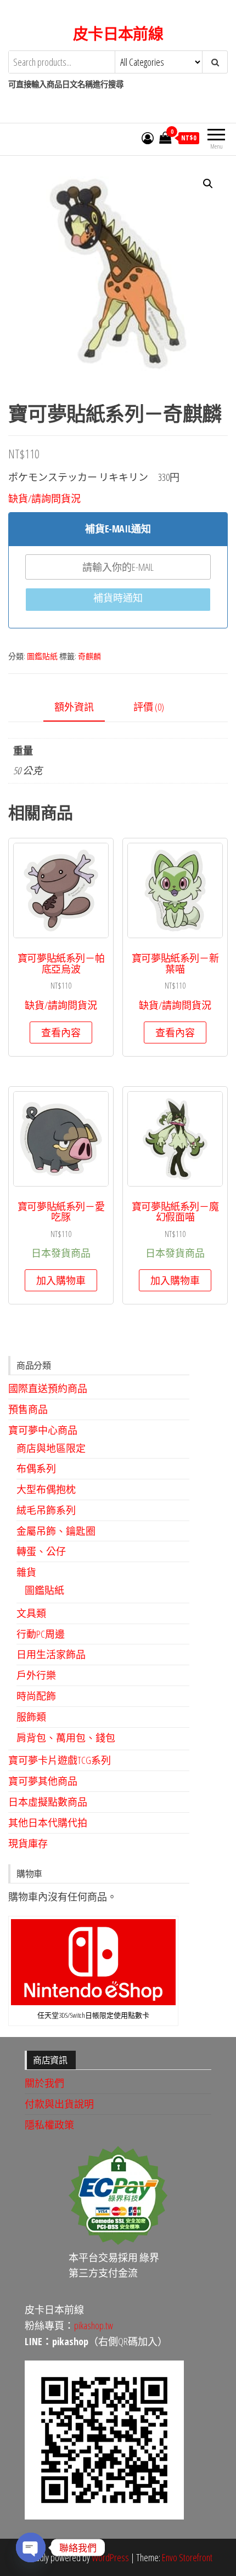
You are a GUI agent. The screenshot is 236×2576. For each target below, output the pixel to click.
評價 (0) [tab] (149, 707)
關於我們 (44, 2083)
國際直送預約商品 (48, 1388)
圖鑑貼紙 (42, 656)
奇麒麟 (89, 656)
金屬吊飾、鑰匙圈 (56, 1531)
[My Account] (148, 138)
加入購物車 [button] (61, 1280)
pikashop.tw (94, 2325)
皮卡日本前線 (118, 33)
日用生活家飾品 (51, 1654)
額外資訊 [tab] (74, 707)
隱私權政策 (49, 2125)
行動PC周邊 (41, 1634)
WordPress (110, 2557)
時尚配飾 (36, 1696)
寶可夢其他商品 (43, 1781)
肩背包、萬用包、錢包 (66, 1738)
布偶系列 (36, 1468)
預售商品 (28, 1409)
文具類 (31, 1613)
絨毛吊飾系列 (46, 1510)
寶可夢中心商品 (43, 1430)
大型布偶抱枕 (46, 1489)
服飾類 (31, 1717)
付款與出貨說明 (59, 2104)
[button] (208, 184)
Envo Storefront (187, 2557)
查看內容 (61, 1032)
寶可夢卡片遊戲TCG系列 (60, 1760)
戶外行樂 (36, 1675)
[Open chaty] (31, 2547)
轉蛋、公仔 (41, 1551)
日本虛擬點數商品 (48, 1802)
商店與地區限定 (51, 1448)
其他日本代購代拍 (48, 1823)
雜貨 (26, 1572)
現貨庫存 (28, 1843)
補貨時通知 (118, 598)
